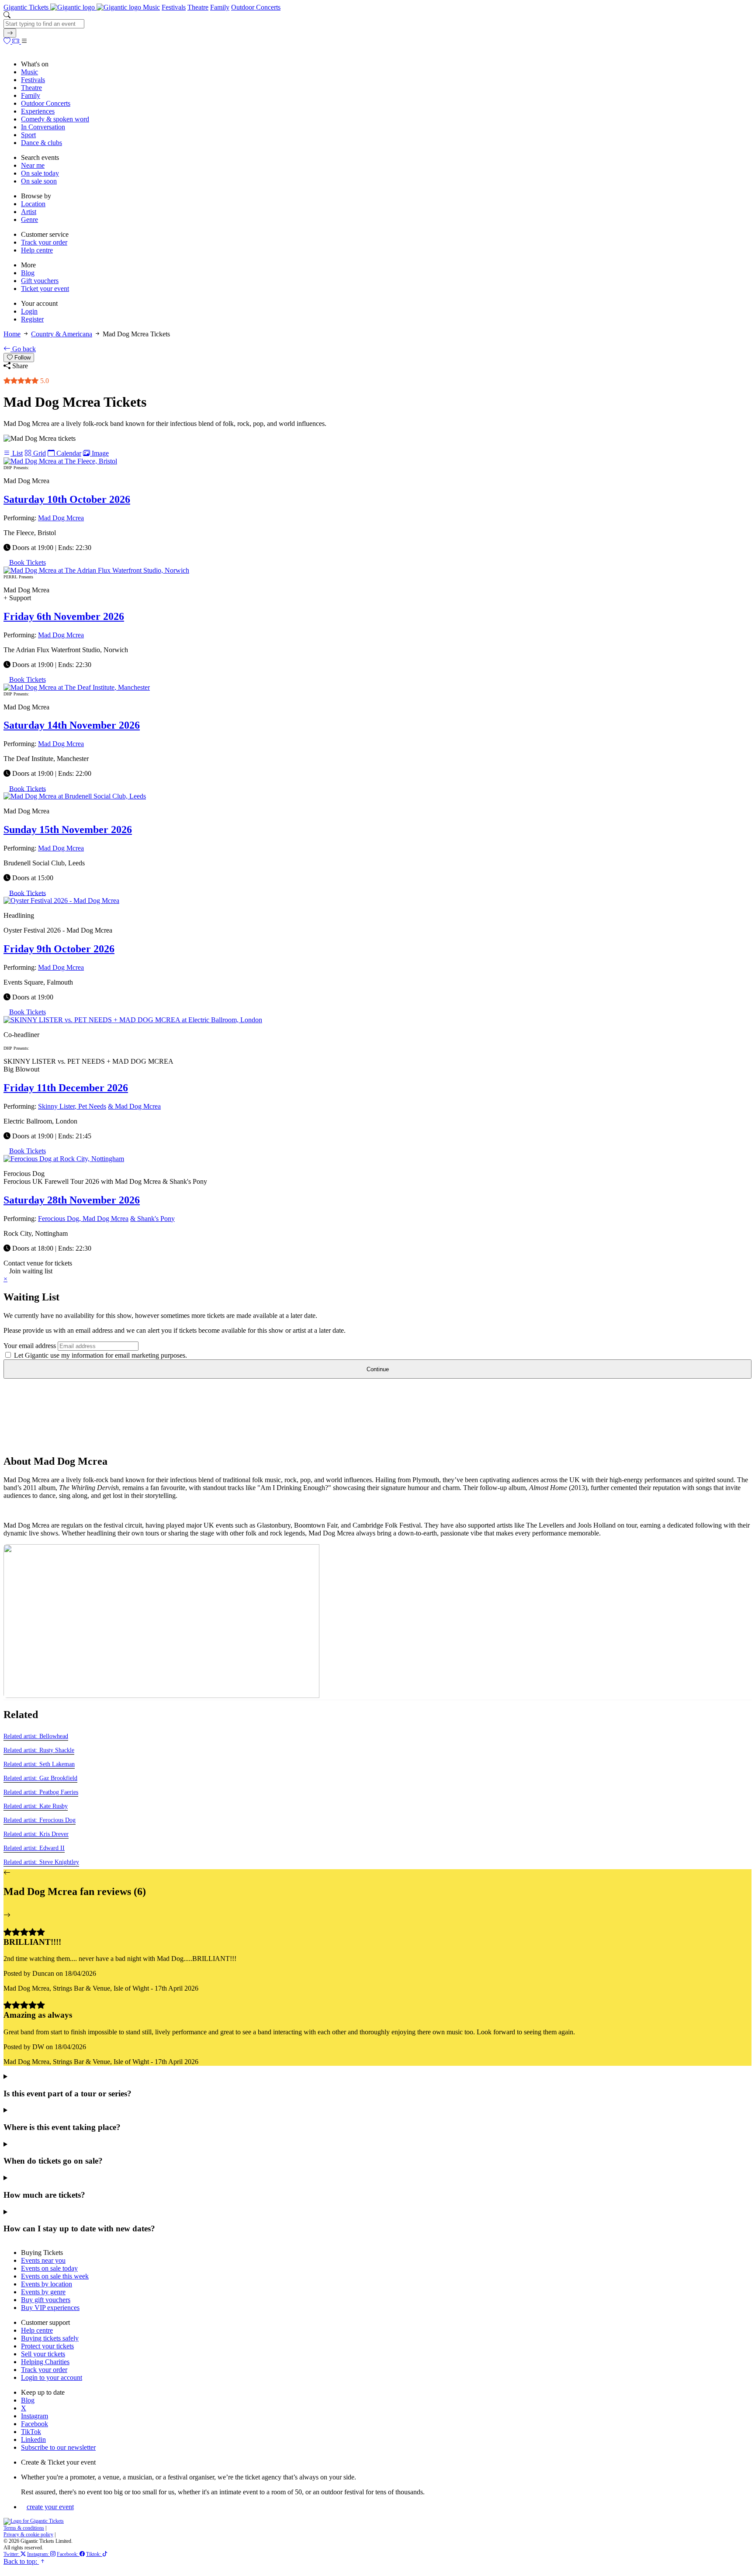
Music (151, 7)
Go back (23, 349)
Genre (29, 220)
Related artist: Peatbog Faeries (41, 1792)
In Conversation (43, 127)
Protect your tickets (47, 2346)
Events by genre (43, 2292)
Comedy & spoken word (55, 119)
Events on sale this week (55, 2276)
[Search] (10, 33)
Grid (39, 453)
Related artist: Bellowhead (36, 1736)
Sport (28, 135)
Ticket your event (45, 289)
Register (32, 319)
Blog (28, 273)
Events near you (43, 2260)
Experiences (38, 111)
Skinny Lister (56, 1106)
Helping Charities (45, 2362)
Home (12, 334)
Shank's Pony (156, 1219)
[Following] (8, 41)
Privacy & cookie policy (28, 2535)
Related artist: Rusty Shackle (39, 1750)
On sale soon (39, 181)
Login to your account (52, 2377)
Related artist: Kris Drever (36, 1834)
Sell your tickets (43, 2354)
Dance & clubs (42, 143)
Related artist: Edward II (34, 1848)
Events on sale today (49, 2268)
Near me (33, 165)
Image (99, 453)
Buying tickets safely (50, 2338)
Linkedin (33, 2439)
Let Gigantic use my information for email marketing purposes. (100, 1355)
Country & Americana (62, 334)
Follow (22, 358)
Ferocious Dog (59, 1219)
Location (33, 204)
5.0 (44, 381)
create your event (50, 2507)
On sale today (40, 173)
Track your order (44, 242)
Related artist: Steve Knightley (41, 1862)
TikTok (31, 2432)
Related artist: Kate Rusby (36, 1806)
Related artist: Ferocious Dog (40, 1820)
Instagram (35, 2416)
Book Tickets (28, 562)
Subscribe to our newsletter (58, 2447)
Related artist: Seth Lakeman (39, 1764)
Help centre (37, 250)
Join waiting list (31, 1271)
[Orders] (17, 41)
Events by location (47, 2284)
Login (29, 311)
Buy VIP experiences (50, 2308)
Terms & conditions (24, 2528)
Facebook (35, 2424)
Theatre (198, 7)
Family (220, 7)
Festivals (174, 7)
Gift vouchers (40, 281)
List (17, 453)
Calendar (68, 453)
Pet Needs (92, 1106)
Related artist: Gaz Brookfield (40, 1778)
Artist (29, 212)
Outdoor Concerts (256, 7)
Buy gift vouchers (46, 2300)
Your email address (30, 1346)
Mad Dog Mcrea (61, 518)
